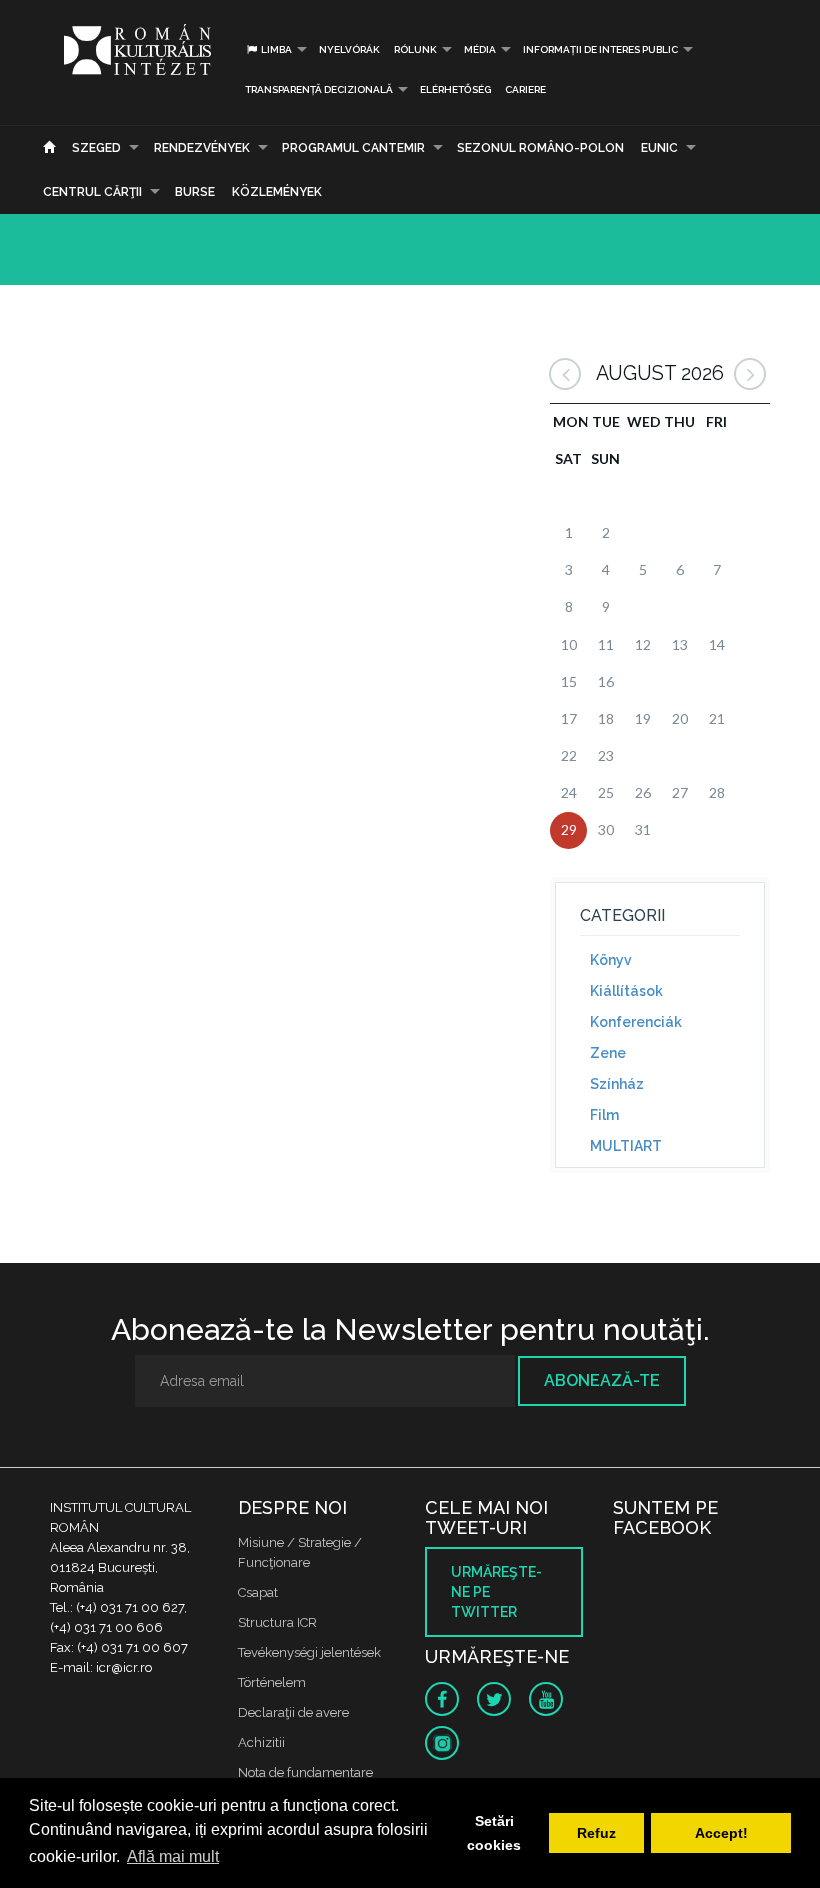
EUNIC (659, 148)
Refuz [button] (596, 1833)
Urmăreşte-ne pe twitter (496, 1592)
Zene (608, 1053)
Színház (617, 1084)
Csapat (258, 1592)
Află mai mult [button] (173, 1856)
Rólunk (415, 49)
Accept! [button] (721, 1833)
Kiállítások (626, 991)
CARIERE (525, 89)
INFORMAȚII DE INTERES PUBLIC (600, 49)
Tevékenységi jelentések (309, 1652)
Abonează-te (602, 1380)
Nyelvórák (349, 49)
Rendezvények (202, 148)
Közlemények (277, 192)
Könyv (611, 960)
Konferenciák (636, 1022)
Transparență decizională (319, 89)
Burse (195, 192)
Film (604, 1115)
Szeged (96, 148)
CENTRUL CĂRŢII (92, 192)
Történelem (272, 1682)
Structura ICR (277, 1622)
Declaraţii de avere (293, 1712)
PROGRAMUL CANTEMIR (353, 148)
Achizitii (261, 1742)
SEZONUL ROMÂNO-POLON (540, 148)
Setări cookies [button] (494, 1833)
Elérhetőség (455, 89)
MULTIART (626, 1146)
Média (480, 49)
